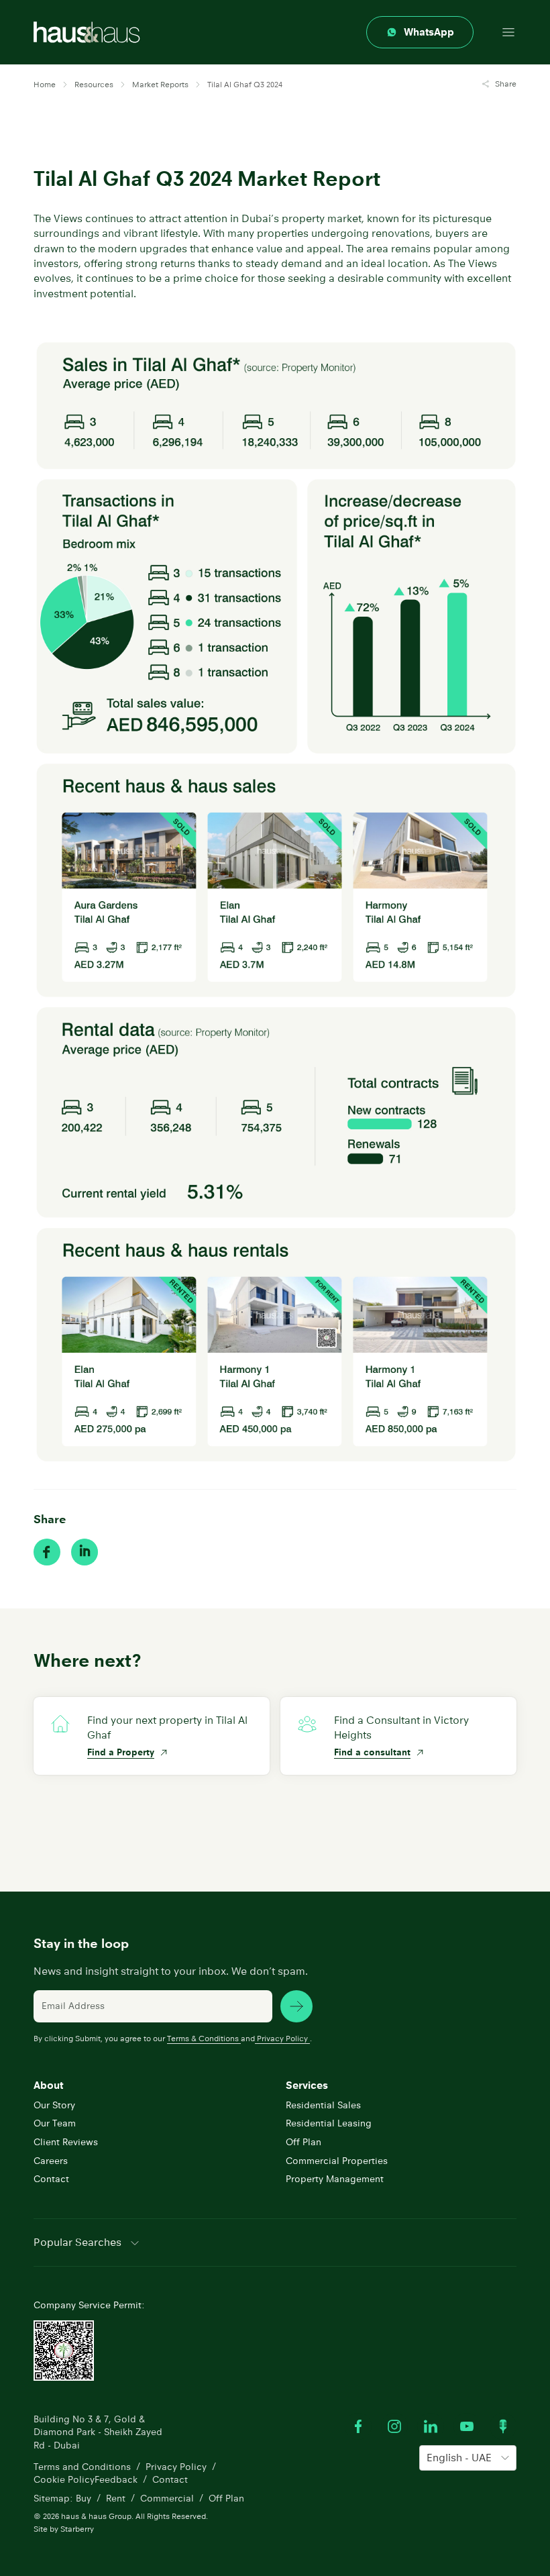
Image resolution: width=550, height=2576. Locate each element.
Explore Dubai (118, 1826)
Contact (51, 2179)
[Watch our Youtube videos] (467, 2426)
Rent (116, 2498)
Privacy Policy (282, 2038)
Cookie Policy (64, 2479)
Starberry (77, 2529)
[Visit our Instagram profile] (394, 2426)
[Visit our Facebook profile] (358, 2426)
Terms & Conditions (203, 2038)
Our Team (55, 2123)
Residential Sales (323, 2105)
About (48, 2085)
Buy (84, 2498)
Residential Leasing (329, 2123)
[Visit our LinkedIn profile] (431, 2426)
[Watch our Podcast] (503, 2426)
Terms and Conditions (82, 2467)
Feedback (116, 2479)
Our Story (54, 2105)
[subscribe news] (296, 2006)
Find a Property (121, 1752)
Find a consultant (372, 1752)
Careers (51, 2161)
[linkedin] (85, 1552)
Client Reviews (66, 2142)
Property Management (335, 2179)
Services (307, 2085)
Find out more (365, 1826)
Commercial (167, 2498)
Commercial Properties (337, 2161)
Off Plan (304, 2142)
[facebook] (47, 1552)
